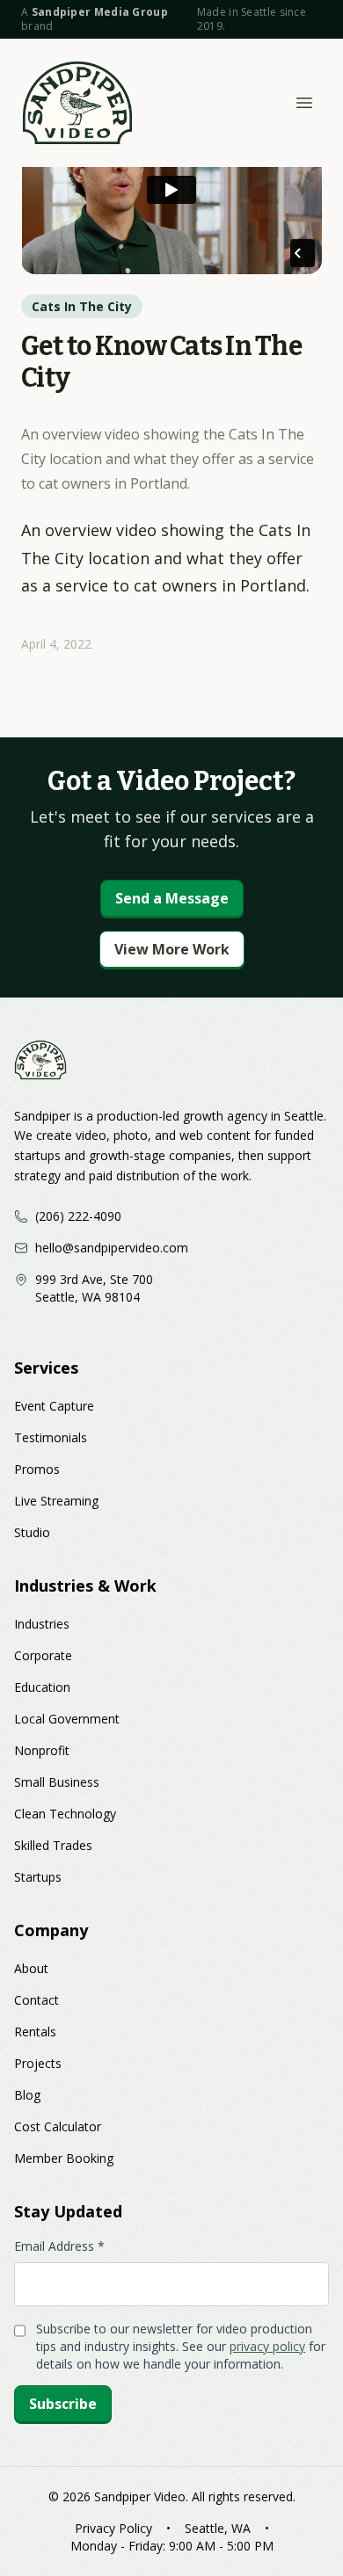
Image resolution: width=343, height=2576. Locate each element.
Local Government (67, 1719)
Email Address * (59, 2246)
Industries (42, 1624)
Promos (37, 1469)
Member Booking (64, 2158)
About (31, 1968)
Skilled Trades (53, 1845)
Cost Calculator (58, 2126)
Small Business (57, 1782)
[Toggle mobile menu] (304, 103)
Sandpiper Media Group (100, 12)
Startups (38, 1877)
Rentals (35, 2032)
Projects (38, 2063)
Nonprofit (42, 1750)
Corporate (43, 1655)
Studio (32, 1532)
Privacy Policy (113, 2528)
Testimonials (51, 1437)
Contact (36, 2000)
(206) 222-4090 (78, 1216)
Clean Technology (65, 1814)
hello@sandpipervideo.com (112, 1248)
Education (42, 1687)
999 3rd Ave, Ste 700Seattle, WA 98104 (94, 1288)
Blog (27, 2095)
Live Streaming (56, 1501)
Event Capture (54, 1406)
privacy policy (267, 2346)
